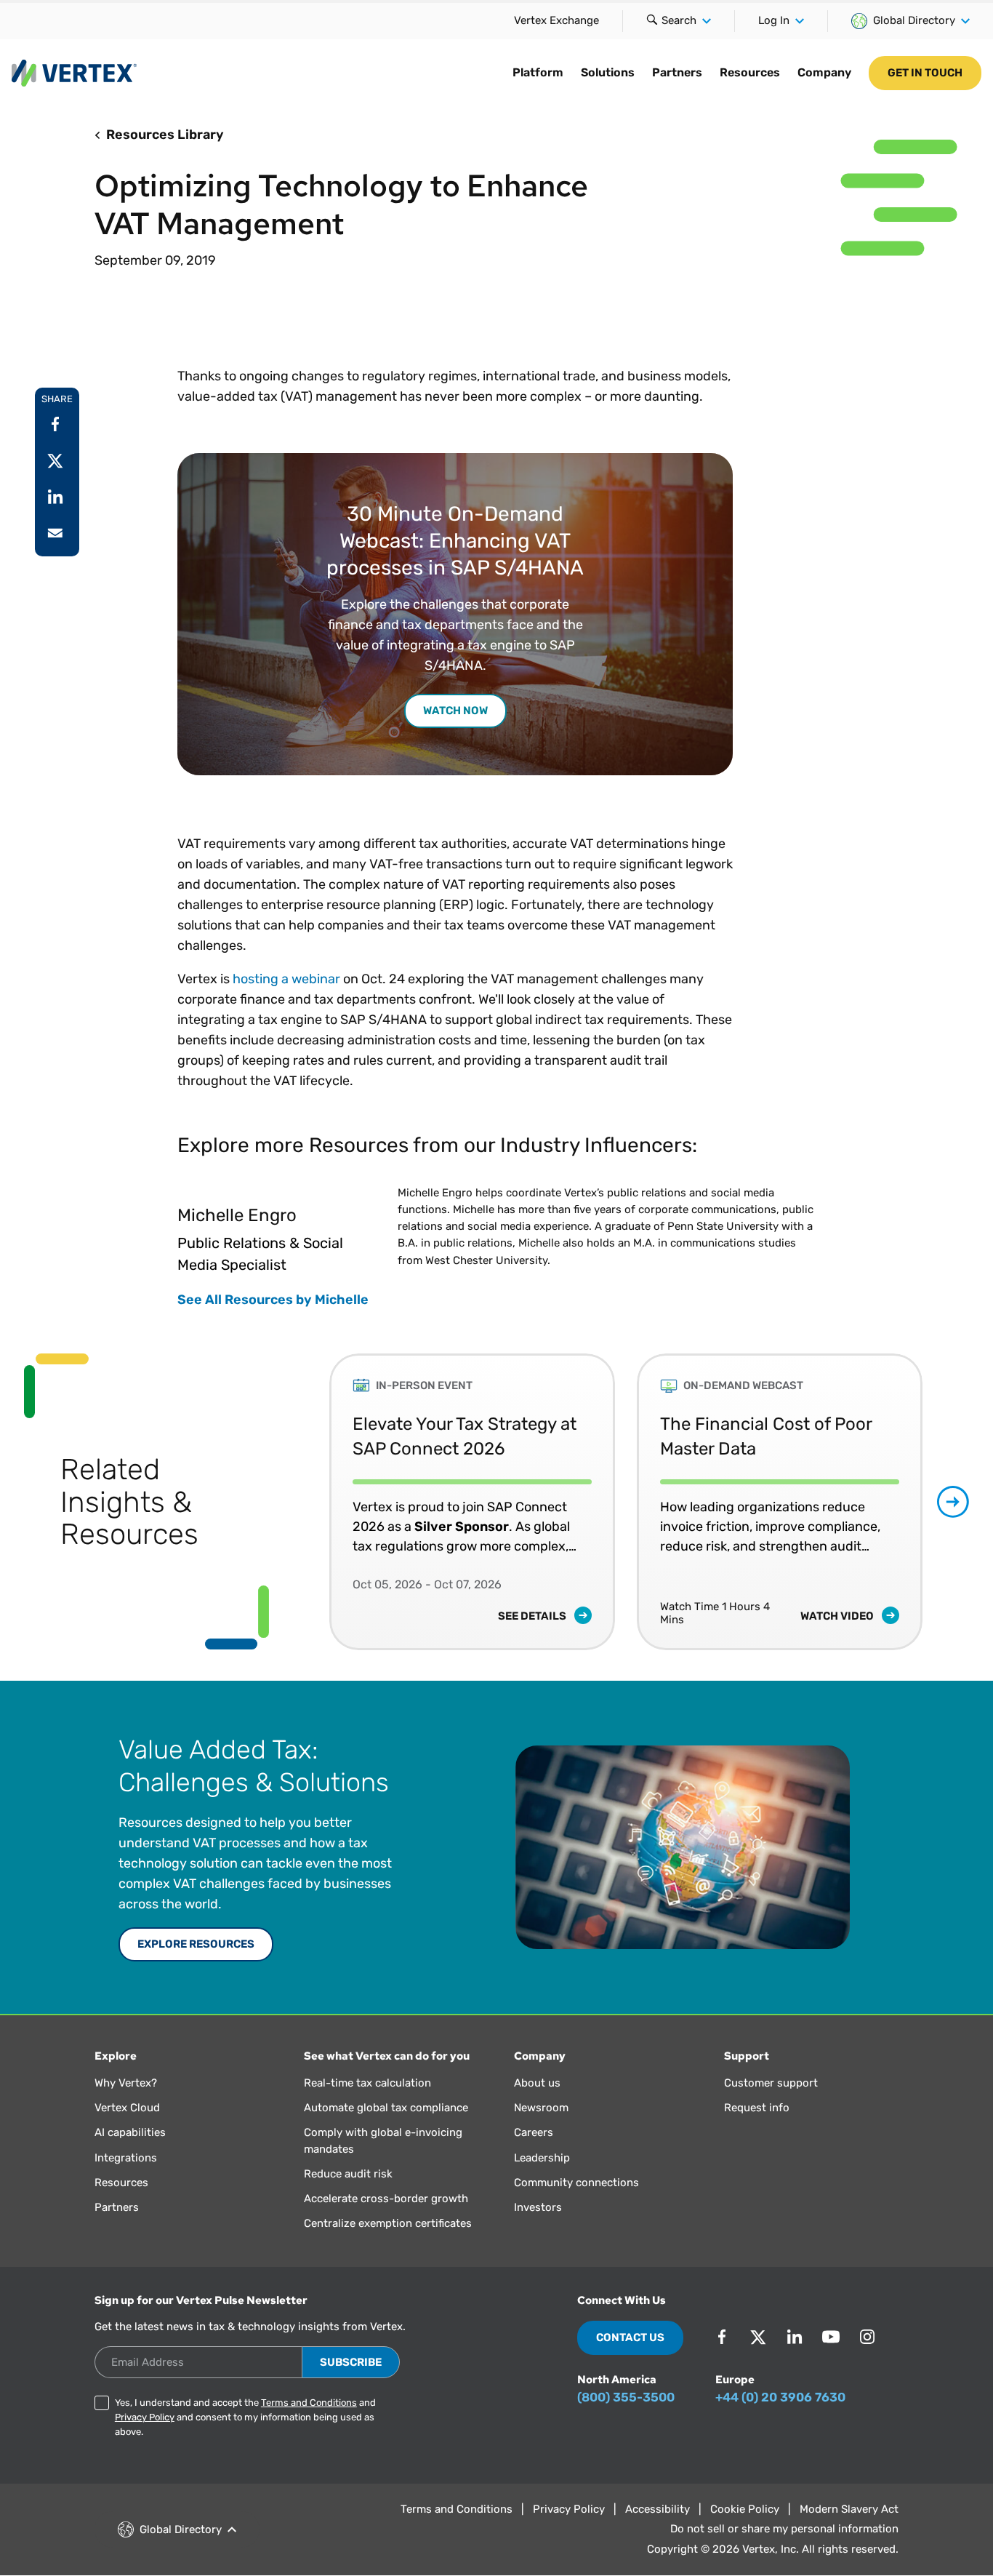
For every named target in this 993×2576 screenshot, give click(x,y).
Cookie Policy (745, 2509)
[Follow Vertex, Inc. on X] (758, 2337)
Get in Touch (925, 73)
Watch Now (455, 711)
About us (537, 2083)
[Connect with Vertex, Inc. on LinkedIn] (795, 2337)
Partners (677, 72)
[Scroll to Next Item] (953, 1502)
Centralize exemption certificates (388, 2223)
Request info (757, 2108)
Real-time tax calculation (367, 2083)
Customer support (771, 2083)
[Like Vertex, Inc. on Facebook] (722, 2337)
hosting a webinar (286, 979)
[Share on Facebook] (55, 424)
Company (824, 72)
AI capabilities (130, 2132)
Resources (750, 72)
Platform (538, 72)
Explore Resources (196, 1944)
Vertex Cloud (127, 2108)
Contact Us (630, 2337)
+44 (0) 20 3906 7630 (780, 2397)
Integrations (126, 2158)
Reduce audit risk (348, 2174)
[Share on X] (55, 460)
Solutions (608, 72)
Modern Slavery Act (849, 2509)
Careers (534, 2132)
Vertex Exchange (556, 20)
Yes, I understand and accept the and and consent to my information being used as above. (245, 2417)
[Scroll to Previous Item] (298, 1501)
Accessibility (658, 2509)
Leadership (542, 2158)
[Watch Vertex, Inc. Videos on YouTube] (831, 2337)
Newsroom (541, 2108)
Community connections (576, 2183)
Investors (538, 2207)
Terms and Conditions (309, 2403)
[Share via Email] (55, 533)
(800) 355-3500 (626, 2397)
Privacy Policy (145, 2417)
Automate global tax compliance (386, 2108)
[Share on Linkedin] (55, 497)
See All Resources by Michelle (273, 1300)
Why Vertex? (126, 2083)
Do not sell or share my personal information (784, 2529)
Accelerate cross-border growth (386, 2199)
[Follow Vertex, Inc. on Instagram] (867, 2337)
